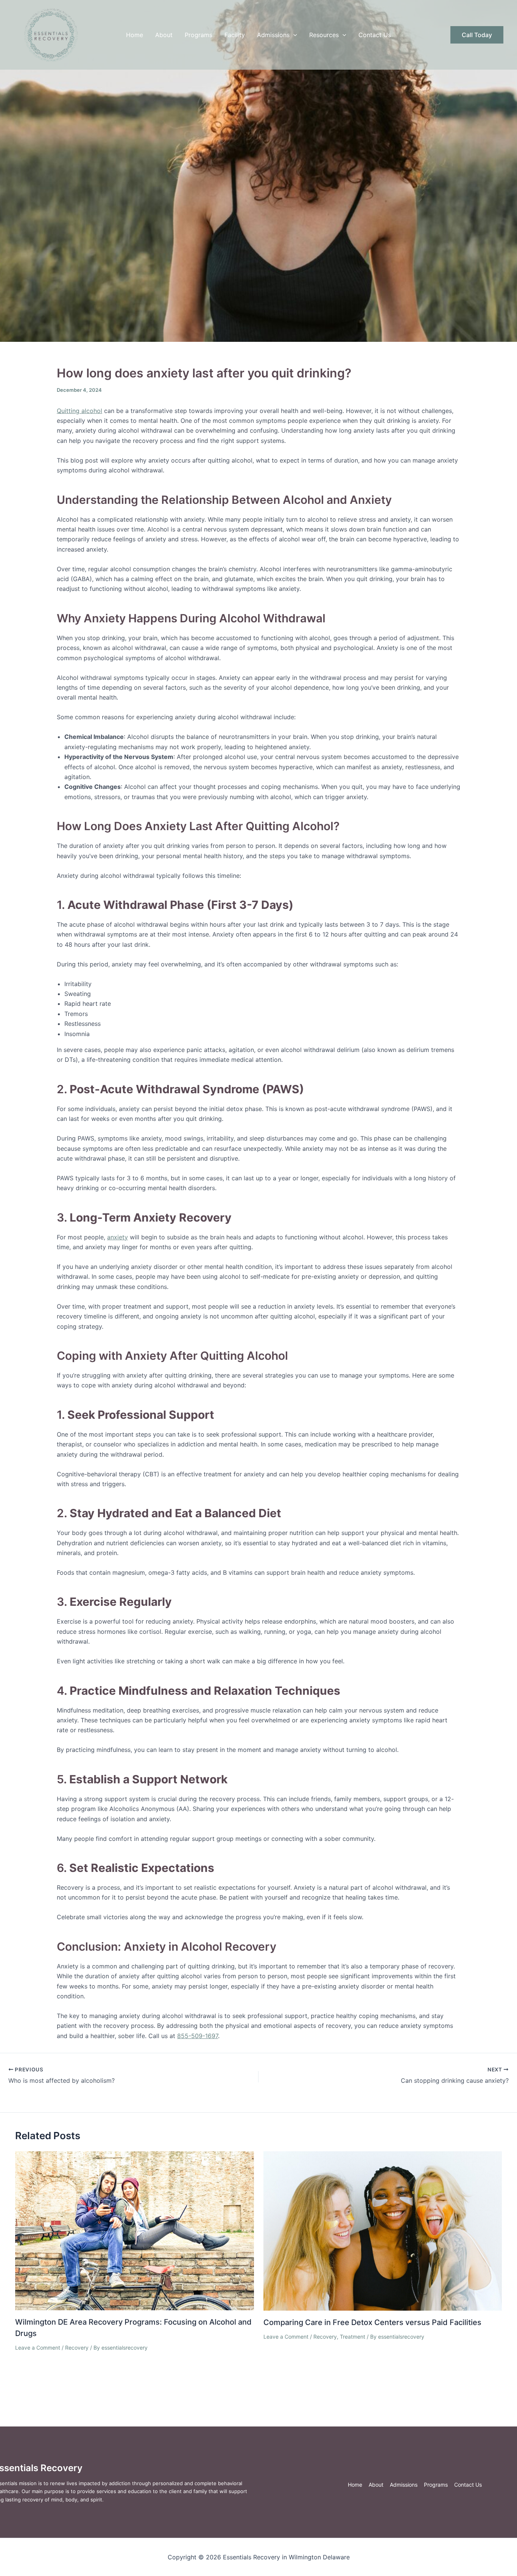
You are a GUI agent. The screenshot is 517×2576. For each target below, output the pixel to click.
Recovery (77, 2348)
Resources (324, 35)
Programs (199, 35)
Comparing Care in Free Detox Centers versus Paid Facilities (372, 2322)
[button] (293, 35)
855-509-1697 (198, 2036)
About (164, 35)
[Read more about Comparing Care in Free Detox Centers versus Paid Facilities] (383, 2230)
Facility (235, 35)
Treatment (353, 2337)
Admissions (273, 35)
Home (135, 35)
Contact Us (375, 35)
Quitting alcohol (79, 411)
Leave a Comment (38, 2348)
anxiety (118, 1237)
